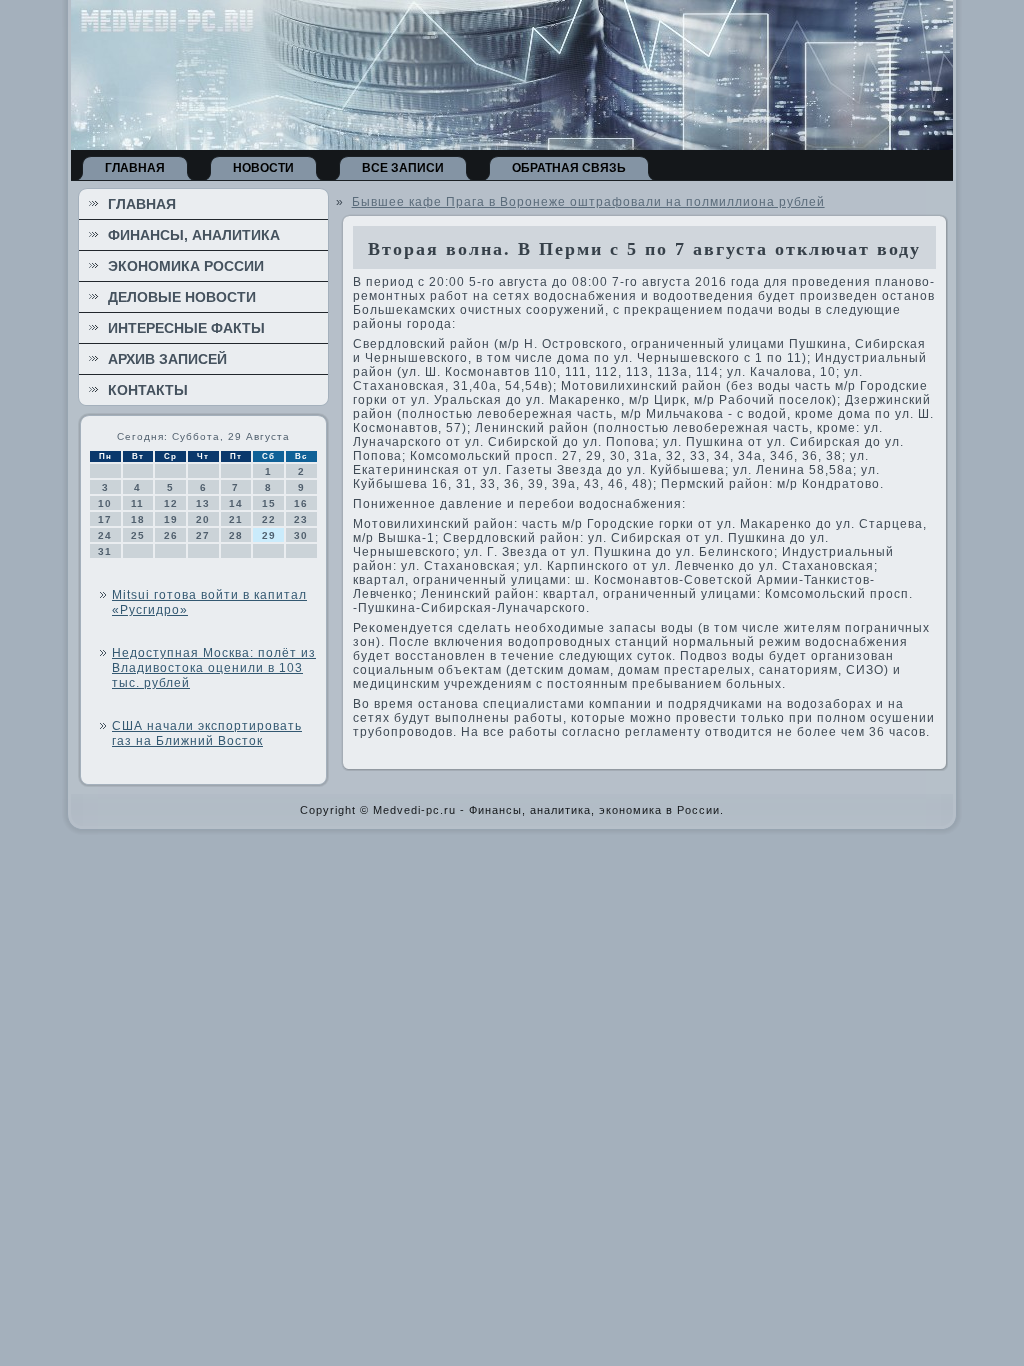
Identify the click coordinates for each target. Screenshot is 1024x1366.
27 (203, 535)
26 (171, 535)
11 (137, 503)
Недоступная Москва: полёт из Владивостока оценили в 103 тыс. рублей (214, 668)
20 (203, 519)
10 (105, 503)
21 (236, 519)
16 (301, 503)
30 (301, 535)
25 (138, 535)
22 (269, 519)
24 (105, 535)
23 (301, 519)
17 (105, 519)
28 (236, 535)
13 (203, 503)
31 (105, 551)
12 (171, 503)
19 (171, 519)
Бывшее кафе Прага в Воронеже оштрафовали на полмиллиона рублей (588, 202)
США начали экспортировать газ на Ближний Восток (207, 733)
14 (236, 503)
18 (138, 519)
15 (269, 503)
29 (269, 535)
